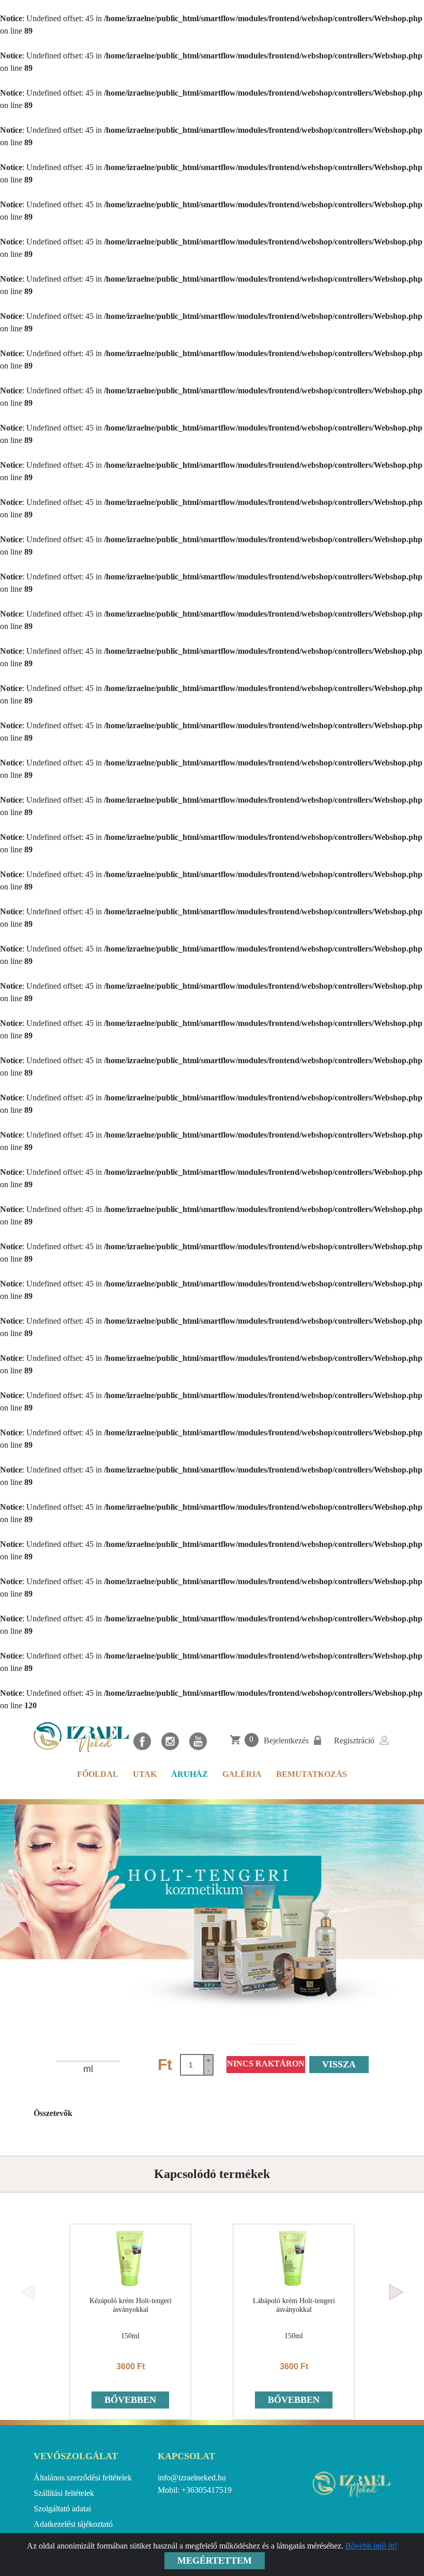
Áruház (190, 1774)
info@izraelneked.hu (192, 2478)
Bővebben (130, 2400)
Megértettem (215, 2560)
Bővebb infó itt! (371, 2546)
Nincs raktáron (266, 2064)
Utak (145, 1774)
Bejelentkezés (286, 1741)
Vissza (339, 2064)
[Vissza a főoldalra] (81, 1737)
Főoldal (98, 1774)
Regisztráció (354, 1741)
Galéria (242, 1774)
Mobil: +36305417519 (195, 2490)
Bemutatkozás (312, 1774)
